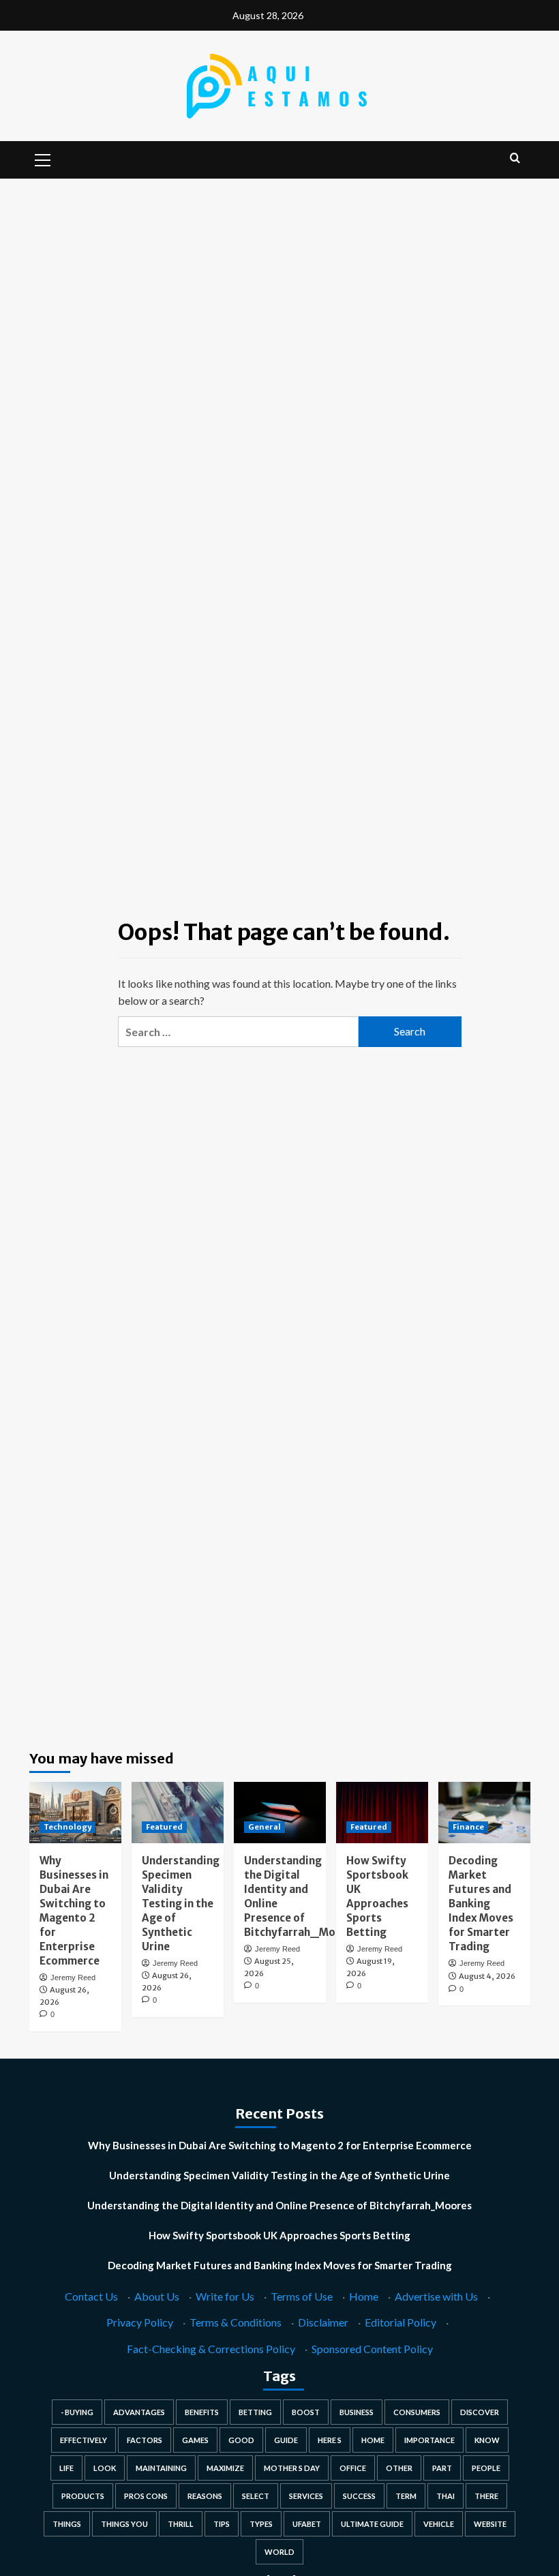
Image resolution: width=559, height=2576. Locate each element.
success (359, 2496)
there (486, 2496)
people (486, 2468)
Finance (468, 1827)
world (279, 2552)
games (195, 2440)
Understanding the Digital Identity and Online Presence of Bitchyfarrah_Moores (279, 2205)
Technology (67, 1827)
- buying (77, 2412)
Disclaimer (323, 2322)
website (490, 2524)
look (105, 2468)
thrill (181, 2524)
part (442, 2468)
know (487, 2440)
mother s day (292, 2468)
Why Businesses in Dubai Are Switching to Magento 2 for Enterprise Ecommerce (280, 2145)
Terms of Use (302, 2296)
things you (124, 2524)
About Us (157, 2296)
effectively (84, 2440)
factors (145, 2440)
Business (357, 2412)
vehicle (439, 2524)
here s (330, 2440)
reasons (205, 2496)
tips (222, 2524)
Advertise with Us (436, 2296)
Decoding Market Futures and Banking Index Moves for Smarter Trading (481, 1904)
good (241, 2440)
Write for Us (225, 2296)
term (406, 2496)
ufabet (307, 2524)
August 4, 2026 (487, 1976)
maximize (225, 2468)
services (306, 2496)
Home (364, 2296)
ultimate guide (372, 2524)
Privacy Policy (140, 2322)
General (265, 1827)
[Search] (515, 158)
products (83, 2496)
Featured (164, 1827)
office (353, 2468)
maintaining (161, 2468)
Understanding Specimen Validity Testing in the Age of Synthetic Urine (181, 1904)
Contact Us (91, 2296)
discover (480, 2412)
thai (445, 2496)
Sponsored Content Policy (372, 2349)
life (66, 2468)
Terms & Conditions (236, 2322)
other (399, 2468)
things (67, 2524)
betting (255, 2412)
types (261, 2524)
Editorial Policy (401, 2322)
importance (429, 2440)
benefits (202, 2412)
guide (286, 2440)
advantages (139, 2412)
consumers (417, 2412)
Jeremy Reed (73, 1978)
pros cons (146, 2496)
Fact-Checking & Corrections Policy (211, 2349)
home (373, 2440)
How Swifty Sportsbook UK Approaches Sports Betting (279, 2235)
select (256, 2496)
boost (306, 2412)
